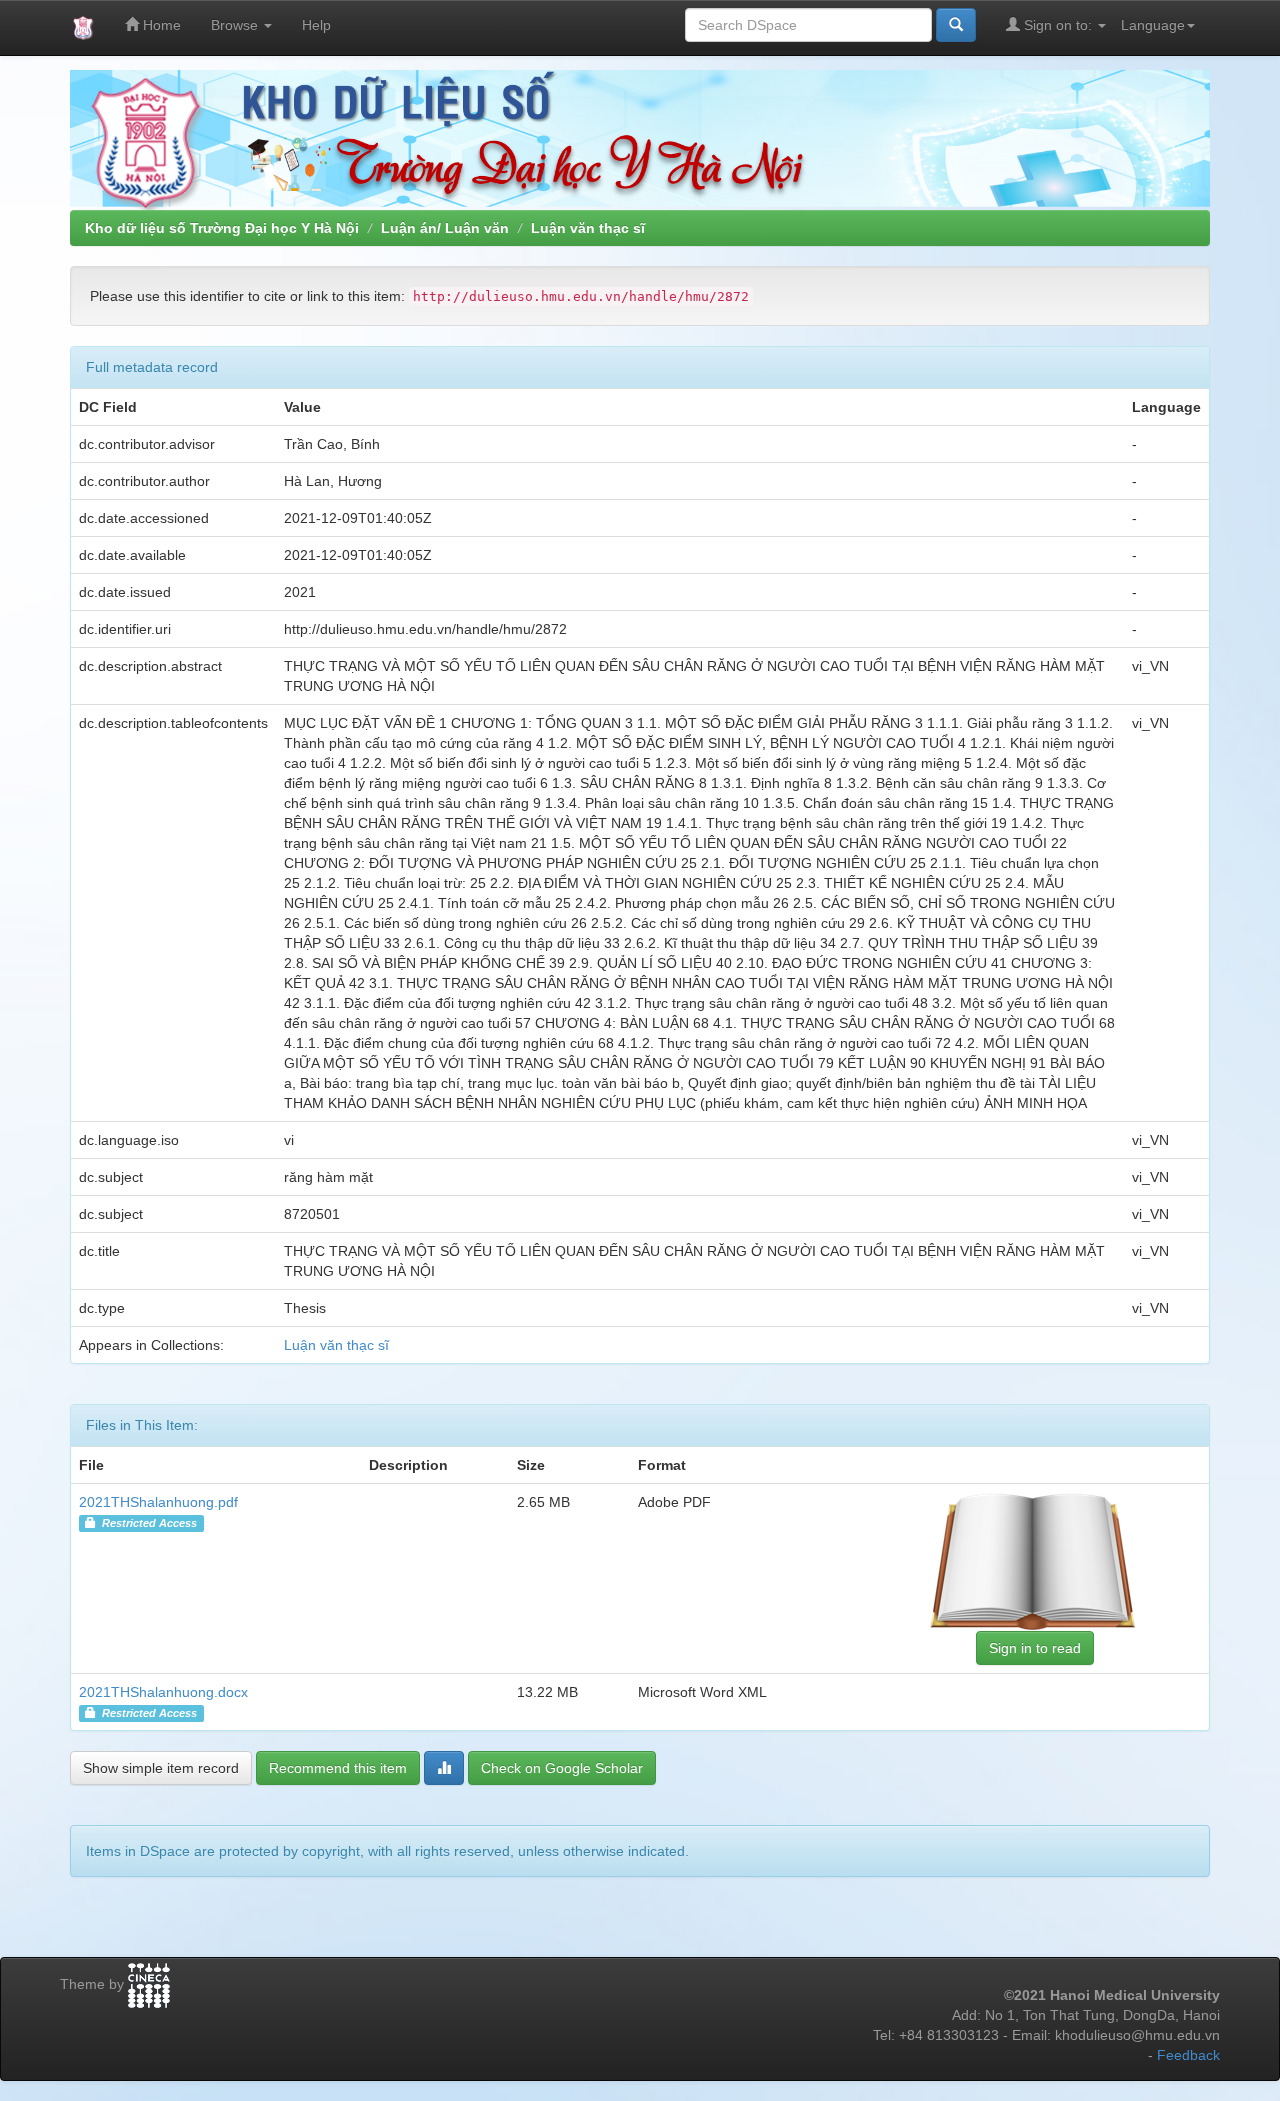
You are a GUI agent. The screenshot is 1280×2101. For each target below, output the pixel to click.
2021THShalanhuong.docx (163, 1692)
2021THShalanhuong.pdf (158, 1502)
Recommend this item (338, 1768)
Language (1153, 25)
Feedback (1188, 2055)
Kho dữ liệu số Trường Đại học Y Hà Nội (222, 228)
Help (316, 25)
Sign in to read (1035, 1648)
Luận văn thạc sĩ (588, 228)
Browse (236, 25)
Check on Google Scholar (562, 1768)
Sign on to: (1058, 25)
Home (160, 25)
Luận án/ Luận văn (445, 228)
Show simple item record (161, 1768)
